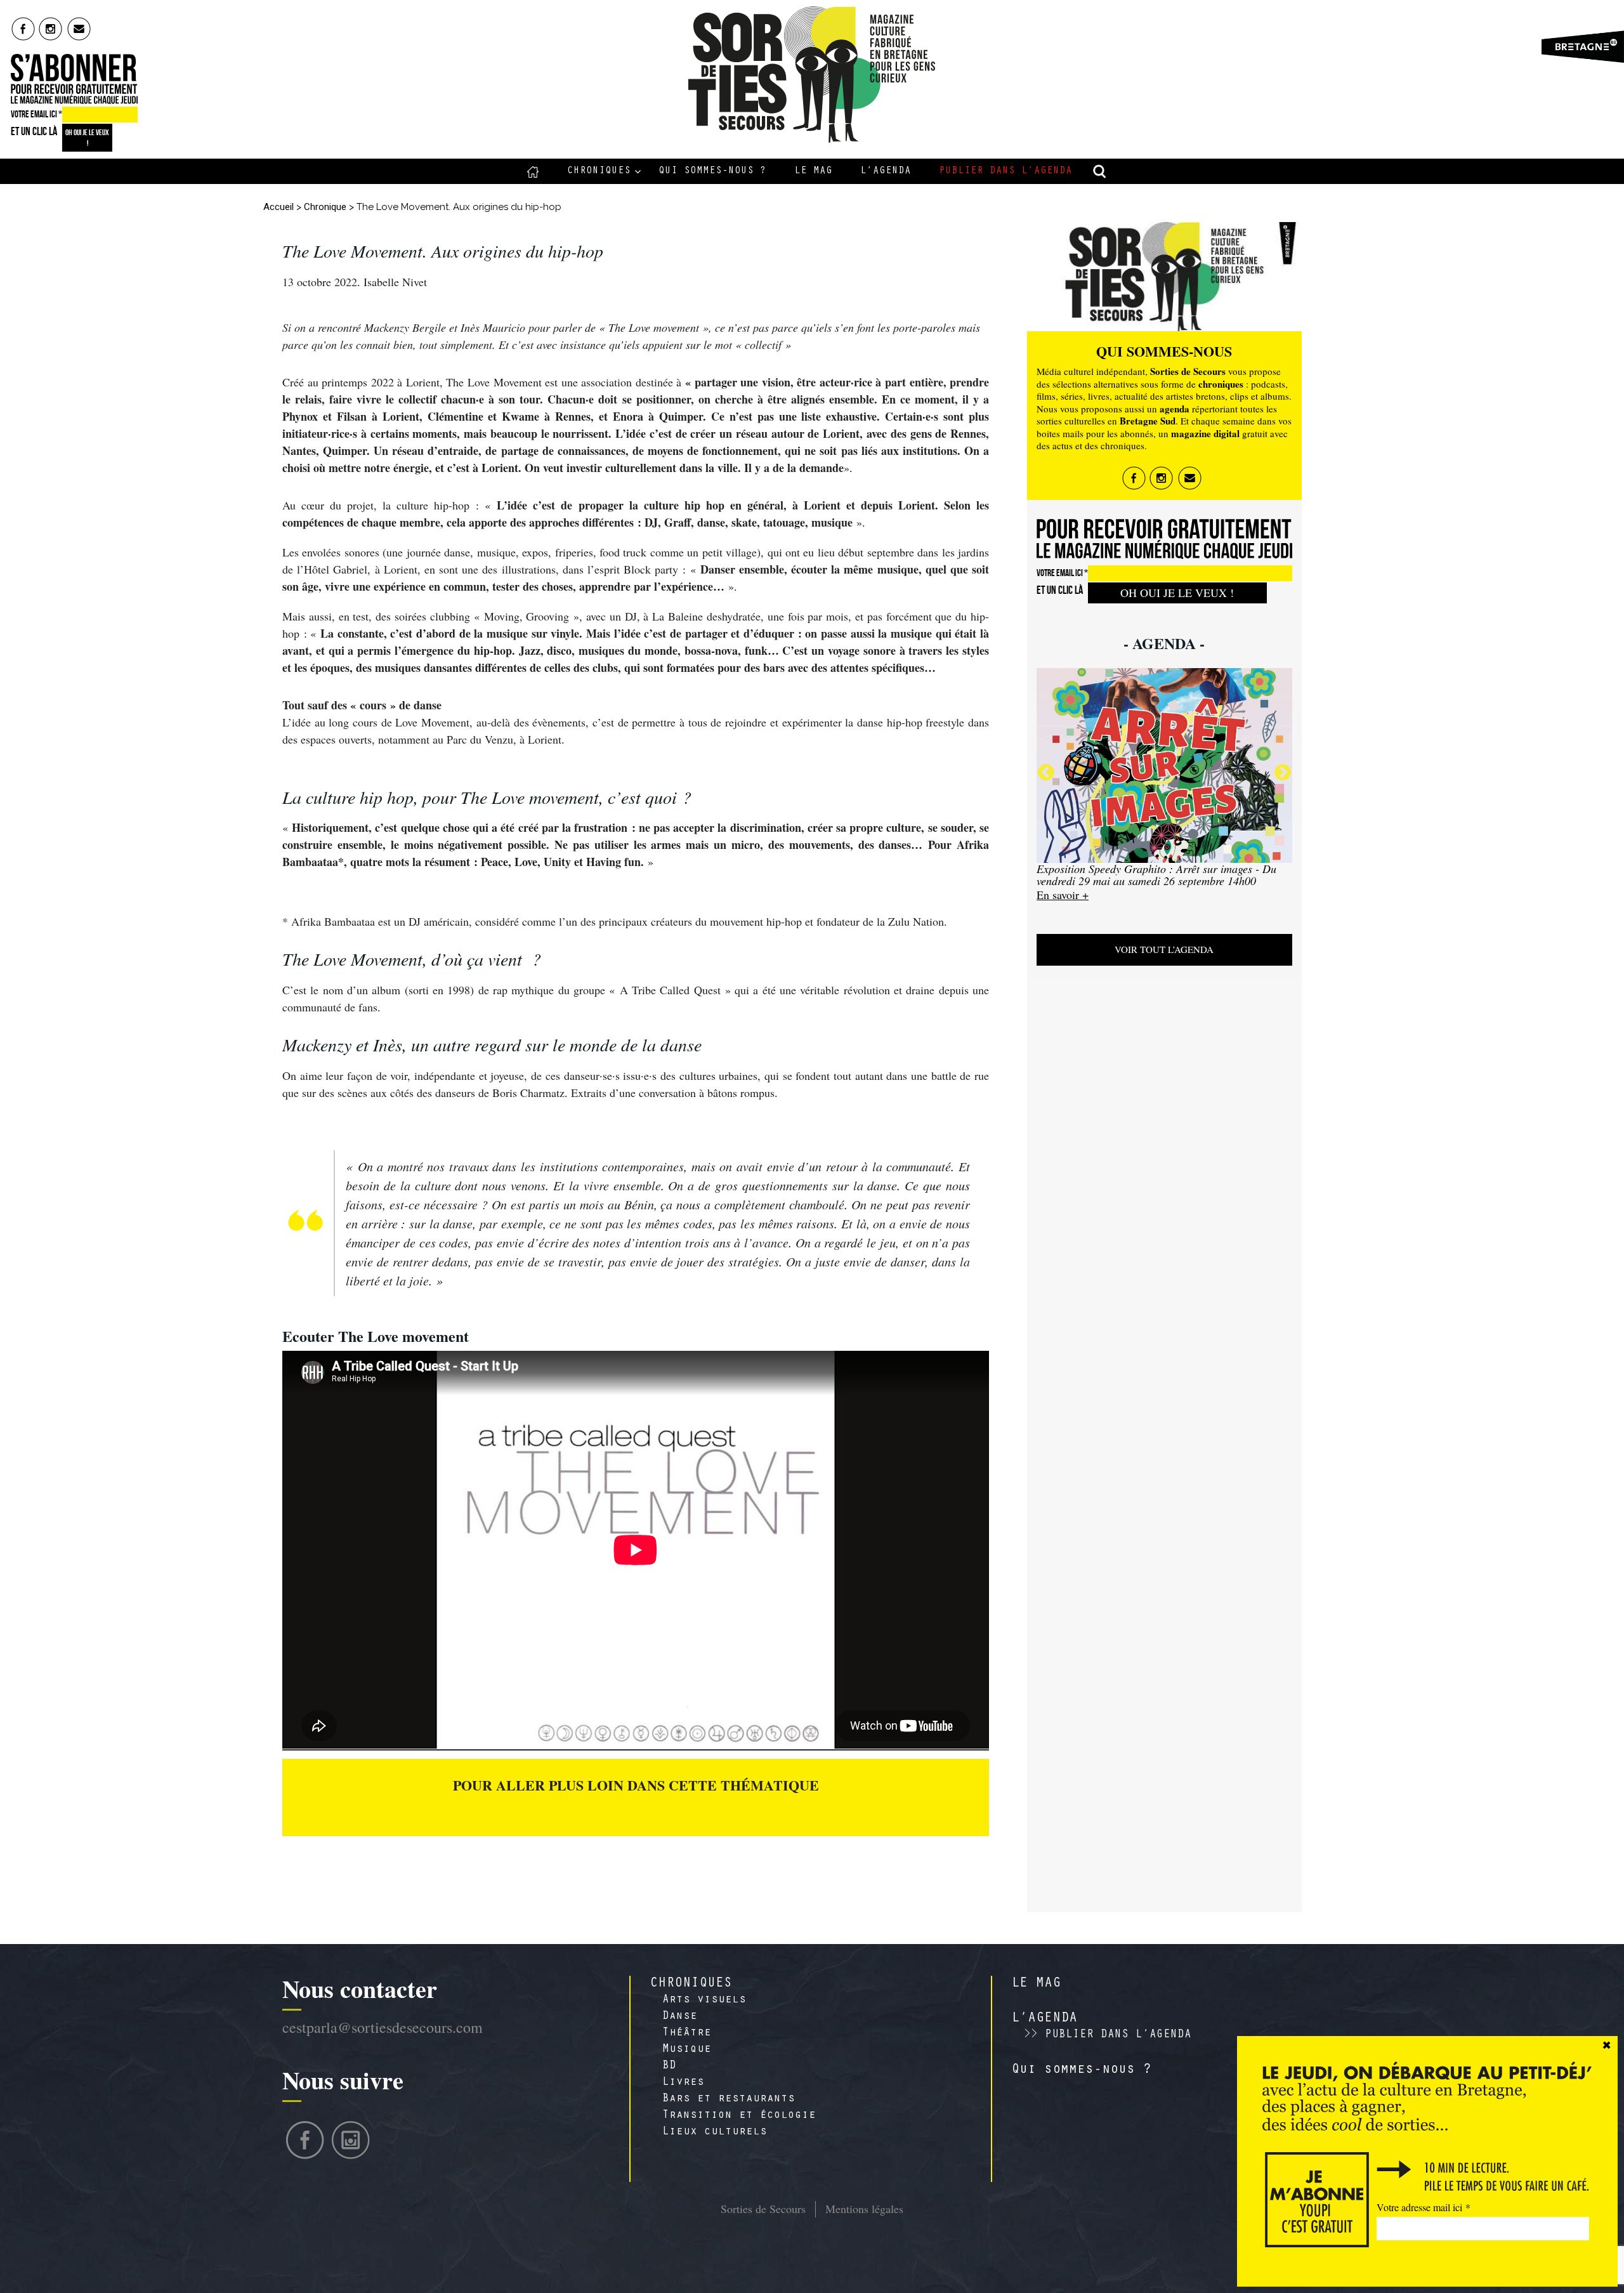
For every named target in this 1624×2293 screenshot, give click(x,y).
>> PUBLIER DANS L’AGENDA (1108, 2035)
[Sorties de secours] (812, 75)
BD (669, 2066)
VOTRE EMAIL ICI (36, 114)
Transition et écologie (739, 2116)
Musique (687, 2050)
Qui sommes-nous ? (712, 171)
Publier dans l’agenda (1005, 171)
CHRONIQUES (691, 1984)
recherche (1100, 171)
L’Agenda (886, 171)
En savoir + (1063, 895)
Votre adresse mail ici (1424, 2207)
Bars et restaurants (729, 2099)
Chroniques (599, 171)
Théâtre (687, 2033)
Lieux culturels (715, 2132)
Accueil (533, 171)
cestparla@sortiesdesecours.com (383, 2027)
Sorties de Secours (763, 2209)
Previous (1046, 773)
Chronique (325, 207)
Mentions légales (864, 2209)
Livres (683, 2083)
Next (1283, 773)
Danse (680, 2017)
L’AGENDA (1044, 2019)
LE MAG (1036, 1984)
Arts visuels (704, 2001)
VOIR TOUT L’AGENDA (1164, 949)
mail (80, 29)
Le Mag (813, 171)
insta (51, 29)
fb (23, 29)
